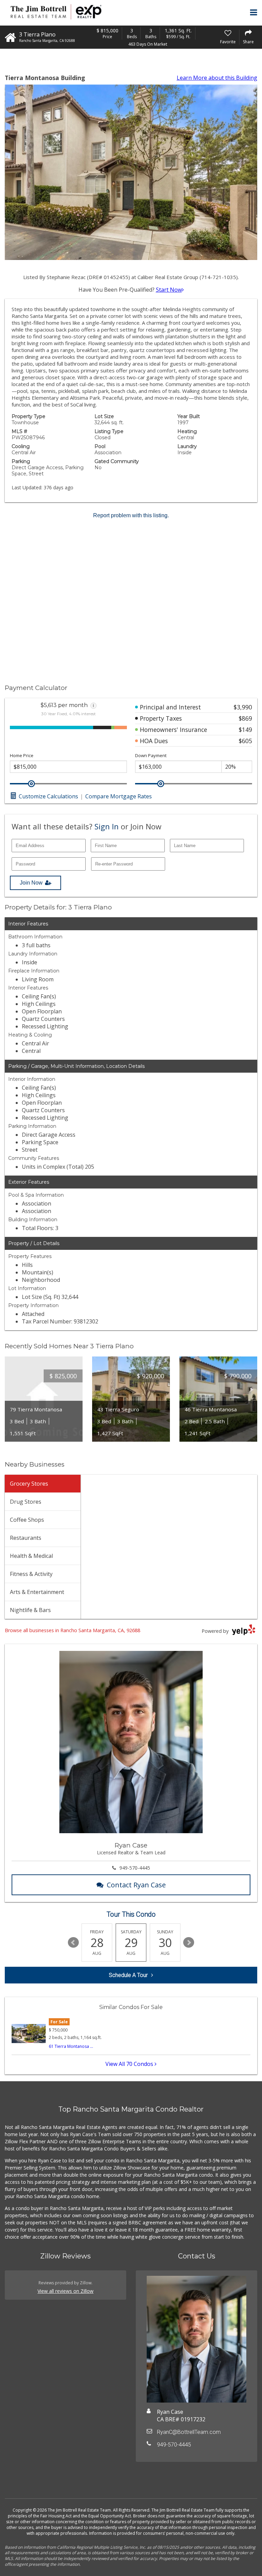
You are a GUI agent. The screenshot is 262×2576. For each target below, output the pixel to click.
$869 (245, 718)
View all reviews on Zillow (65, 2291)
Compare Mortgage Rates (119, 796)
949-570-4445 (135, 1868)
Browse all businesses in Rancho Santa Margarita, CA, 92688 (72, 1630)
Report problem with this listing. (131, 515)
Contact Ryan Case (136, 1885)
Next (189, 1943)
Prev (73, 1943)
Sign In (107, 826)
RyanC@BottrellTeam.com (189, 2432)
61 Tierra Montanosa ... (71, 2046)
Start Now (169, 290)
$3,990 (243, 707)
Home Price (22, 756)
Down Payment (151, 756)
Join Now (31, 883)
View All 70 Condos (130, 2064)
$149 (245, 730)
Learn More (217, 78)
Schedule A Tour (128, 1975)
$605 (245, 741)
